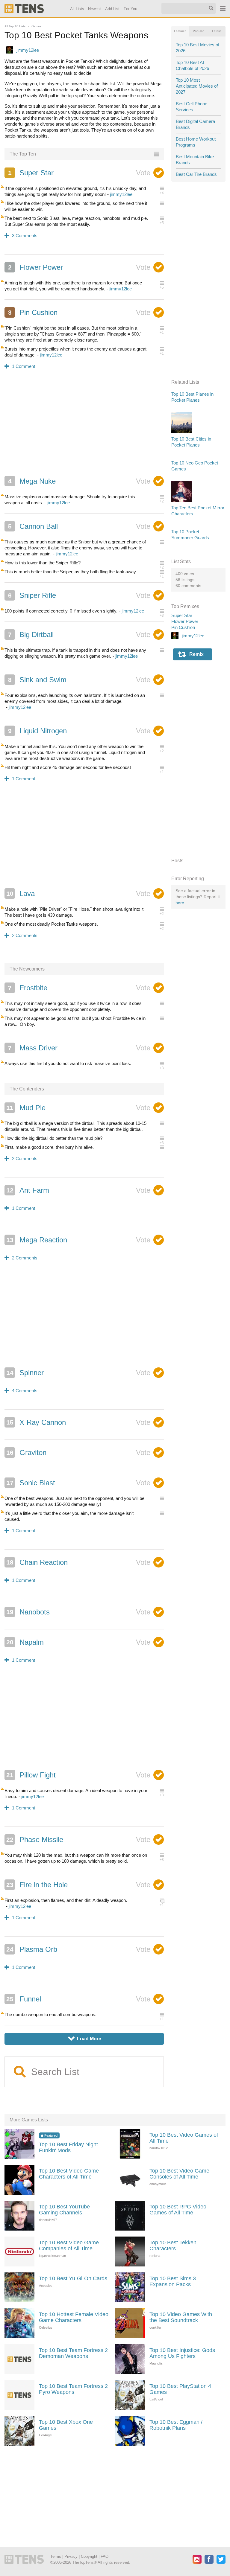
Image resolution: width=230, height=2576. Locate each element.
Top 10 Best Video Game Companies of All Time (69, 2246)
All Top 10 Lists (15, 26)
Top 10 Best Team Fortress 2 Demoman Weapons (73, 2353)
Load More (85, 2039)
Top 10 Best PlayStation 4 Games (180, 2389)
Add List (113, 9)
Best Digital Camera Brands (195, 124)
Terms (56, 2556)
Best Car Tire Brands (196, 174)
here (180, 903)
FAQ (105, 2556)
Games (36, 26)
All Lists (77, 9)
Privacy (71, 2556)
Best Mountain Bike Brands (195, 160)
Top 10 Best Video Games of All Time (184, 2138)
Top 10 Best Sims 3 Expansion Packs (173, 2281)
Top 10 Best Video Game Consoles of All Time (179, 2174)
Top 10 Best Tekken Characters (173, 2246)
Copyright (89, 2556)
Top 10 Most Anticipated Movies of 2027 (197, 86)
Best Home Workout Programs (196, 142)
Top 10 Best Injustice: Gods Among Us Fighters (182, 2353)
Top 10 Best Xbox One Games (66, 2425)
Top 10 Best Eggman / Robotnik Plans (176, 2425)
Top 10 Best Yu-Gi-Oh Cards (73, 2278)
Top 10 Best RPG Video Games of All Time (178, 2210)
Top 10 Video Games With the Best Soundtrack (181, 2317)
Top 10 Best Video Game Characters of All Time (69, 2174)
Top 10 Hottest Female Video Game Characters (74, 2317)
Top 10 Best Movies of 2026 (198, 48)
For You (130, 9)
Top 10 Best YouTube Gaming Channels (64, 2210)
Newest (95, 9)
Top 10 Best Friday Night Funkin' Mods (68, 2147)
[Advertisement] (84, 426)
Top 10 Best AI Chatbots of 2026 (192, 65)
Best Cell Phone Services (192, 107)
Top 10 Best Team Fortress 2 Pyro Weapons (73, 2389)
